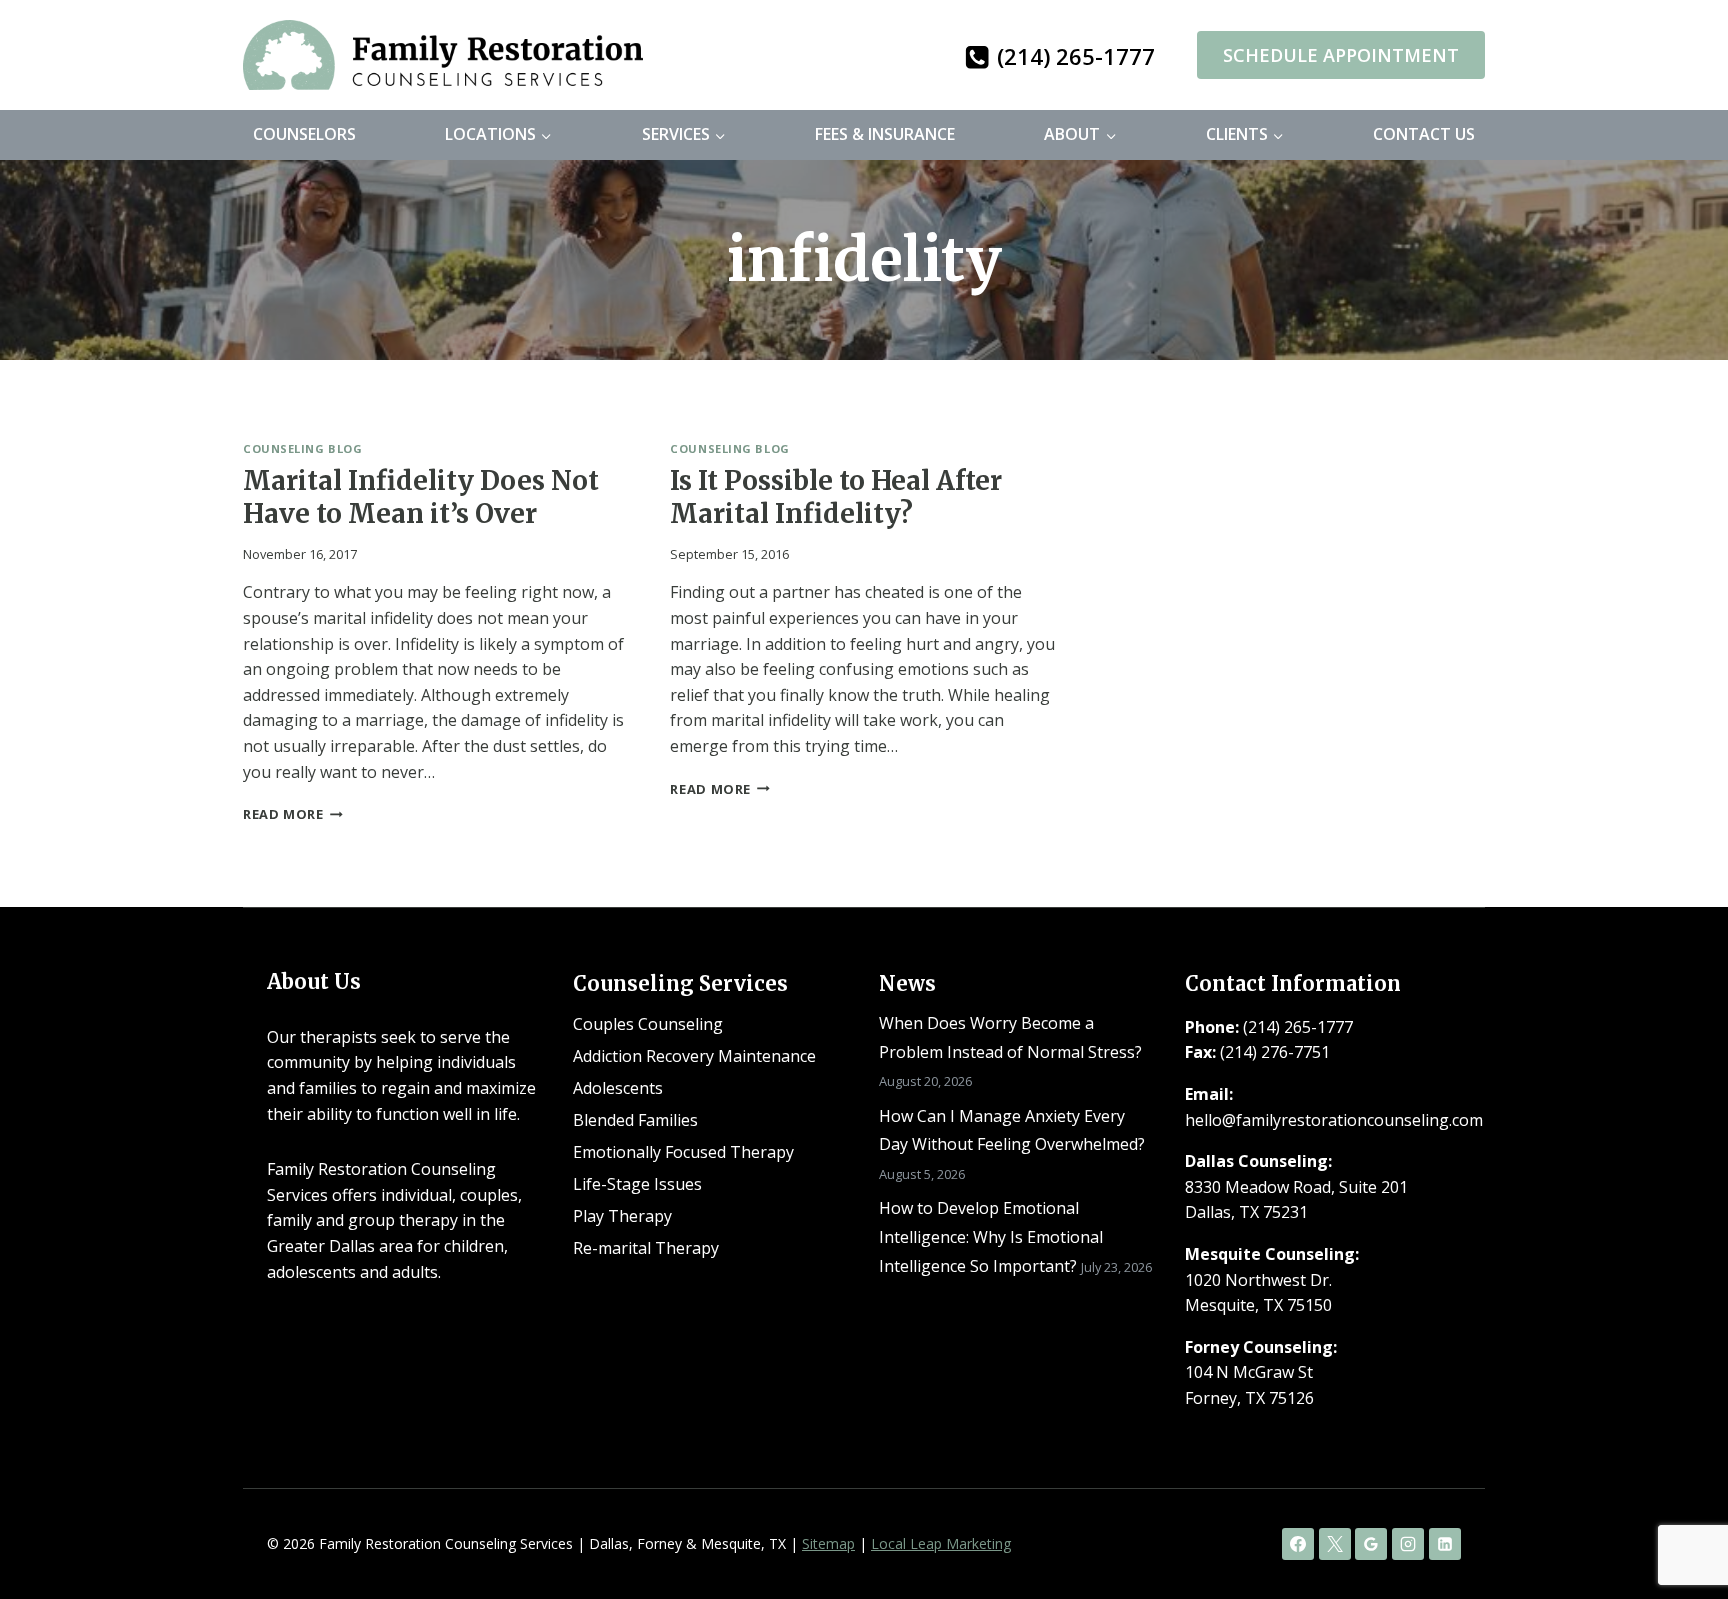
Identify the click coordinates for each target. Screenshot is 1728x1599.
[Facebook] (1298, 1544)
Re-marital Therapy (646, 1248)
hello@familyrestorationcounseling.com (1334, 1120)
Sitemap (828, 1543)
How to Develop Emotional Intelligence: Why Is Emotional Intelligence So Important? (991, 1237)
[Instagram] (1408, 1544)
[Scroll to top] (1678, 1519)
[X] (1335, 1544)
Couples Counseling (648, 1024)
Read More (293, 814)
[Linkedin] (1445, 1544)
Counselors (304, 134)
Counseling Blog (302, 448)
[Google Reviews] (1371, 1544)
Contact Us (1424, 134)
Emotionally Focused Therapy (683, 1152)
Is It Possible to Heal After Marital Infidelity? (836, 497)
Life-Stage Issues (637, 1184)
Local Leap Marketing (941, 1543)
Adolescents (618, 1088)
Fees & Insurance (885, 134)
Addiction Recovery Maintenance (694, 1056)
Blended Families (635, 1120)
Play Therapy (622, 1216)
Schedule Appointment (1341, 55)
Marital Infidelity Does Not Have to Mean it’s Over (421, 497)
